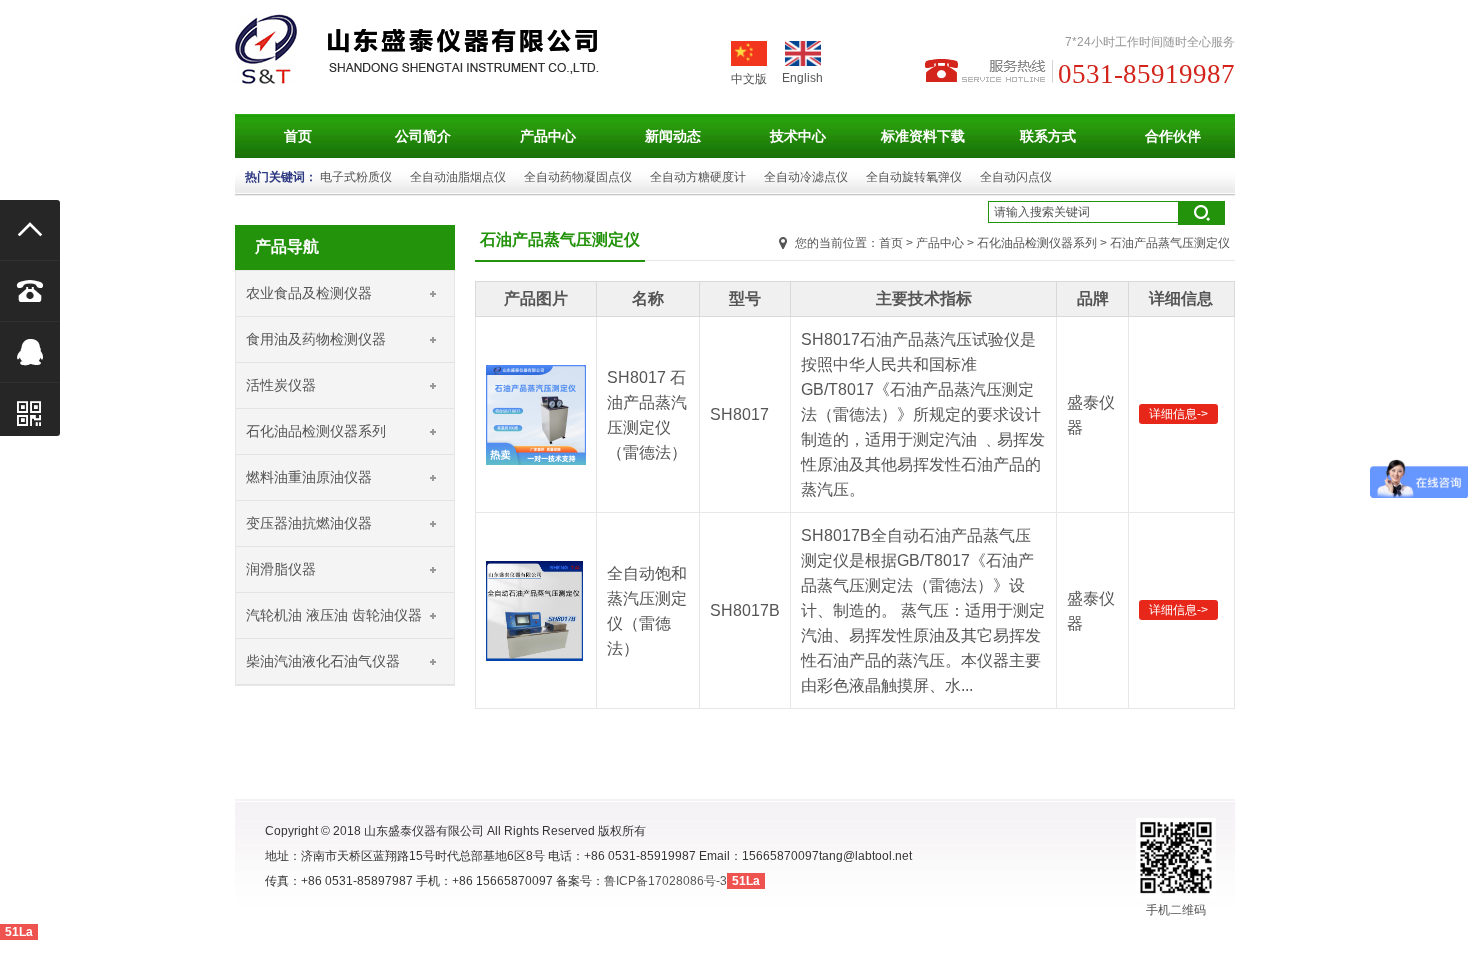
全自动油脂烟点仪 (458, 177)
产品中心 (548, 136)
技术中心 (798, 136)
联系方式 (1048, 136)
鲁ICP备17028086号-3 (665, 881)
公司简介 (423, 136)
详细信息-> (1178, 414)
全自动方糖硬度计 (698, 177)
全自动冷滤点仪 (806, 177)
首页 (298, 136)
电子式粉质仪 (356, 177)
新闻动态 (673, 136)
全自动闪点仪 (1016, 177)
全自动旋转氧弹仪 (914, 177)
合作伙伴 (1173, 136)
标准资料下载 (923, 136)
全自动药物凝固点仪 (578, 177)
